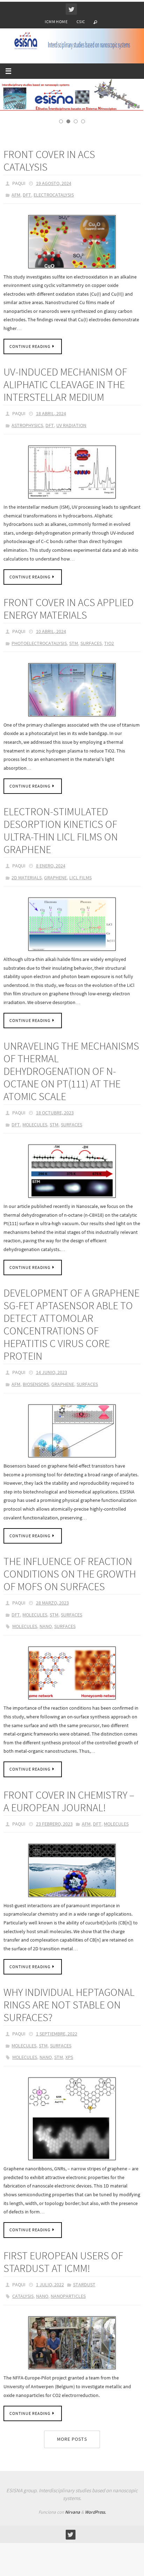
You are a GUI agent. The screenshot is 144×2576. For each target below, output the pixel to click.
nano (46, 1615)
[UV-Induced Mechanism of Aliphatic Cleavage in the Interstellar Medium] (72, 477)
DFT (27, 205)
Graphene (55, 877)
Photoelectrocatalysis (39, 646)
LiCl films (80, 877)
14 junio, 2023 (52, 1367)
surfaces (65, 1615)
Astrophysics (27, 432)
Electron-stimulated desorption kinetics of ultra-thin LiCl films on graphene (61, 832)
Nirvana (73, 2490)
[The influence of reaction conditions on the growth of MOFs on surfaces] (72, 1661)
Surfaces (91, 646)
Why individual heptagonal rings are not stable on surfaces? (69, 1990)
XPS (69, 2039)
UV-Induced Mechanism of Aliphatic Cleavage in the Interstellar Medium (65, 393)
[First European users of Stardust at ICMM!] (72, 2321)
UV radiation (71, 432)
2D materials (27, 877)
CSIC (81, 22)
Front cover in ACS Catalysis (49, 172)
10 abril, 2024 (51, 636)
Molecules (35, 1121)
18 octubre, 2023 (55, 1111)
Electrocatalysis (54, 205)
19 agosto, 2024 (54, 194)
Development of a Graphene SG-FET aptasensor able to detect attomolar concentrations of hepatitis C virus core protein (71, 1320)
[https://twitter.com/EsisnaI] (71, 9)
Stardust (84, 2265)
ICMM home (56, 22)
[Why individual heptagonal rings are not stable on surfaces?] (72, 2100)
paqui (19, 194)
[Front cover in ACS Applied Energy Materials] (72, 692)
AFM (16, 205)
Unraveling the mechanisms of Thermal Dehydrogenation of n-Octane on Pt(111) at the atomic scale (71, 1070)
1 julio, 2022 (50, 2265)
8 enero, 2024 (51, 867)
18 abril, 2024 (51, 421)
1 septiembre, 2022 (57, 2019)
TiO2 (109, 646)
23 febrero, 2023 (54, 1811)
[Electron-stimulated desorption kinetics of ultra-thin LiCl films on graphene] (72, 923)
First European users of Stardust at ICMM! (63, 2242)
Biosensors (36, 1378)
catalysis (23, 2275)
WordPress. (95, 2490)
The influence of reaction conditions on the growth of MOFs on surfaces (70, 1566)
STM (74, 646)
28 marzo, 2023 (52, 1595)
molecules (25, 1615)
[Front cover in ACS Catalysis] (72, 250)
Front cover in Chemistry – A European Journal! (69, 1788)
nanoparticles (68, 2275)
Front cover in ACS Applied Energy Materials (69, 613)
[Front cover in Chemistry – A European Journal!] (72, 1856)
